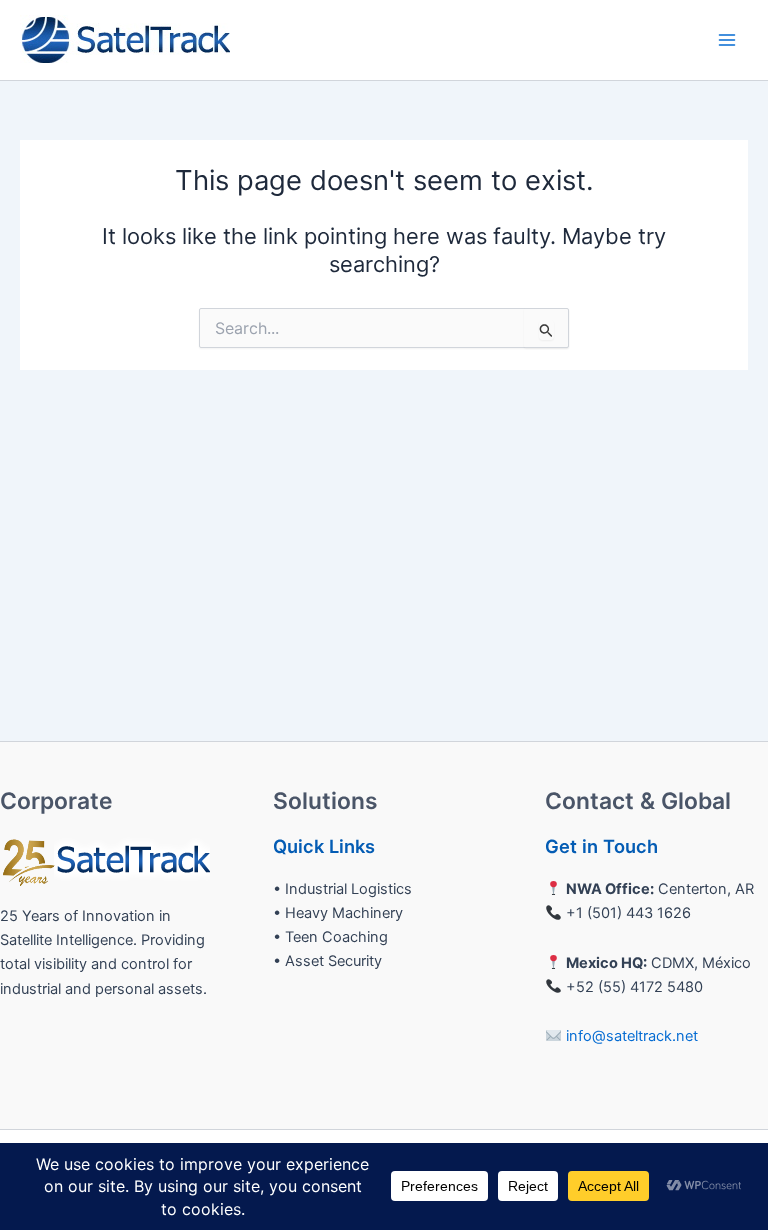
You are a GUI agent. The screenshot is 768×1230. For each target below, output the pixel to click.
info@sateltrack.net (632, 1036)
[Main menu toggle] (727, 40)
